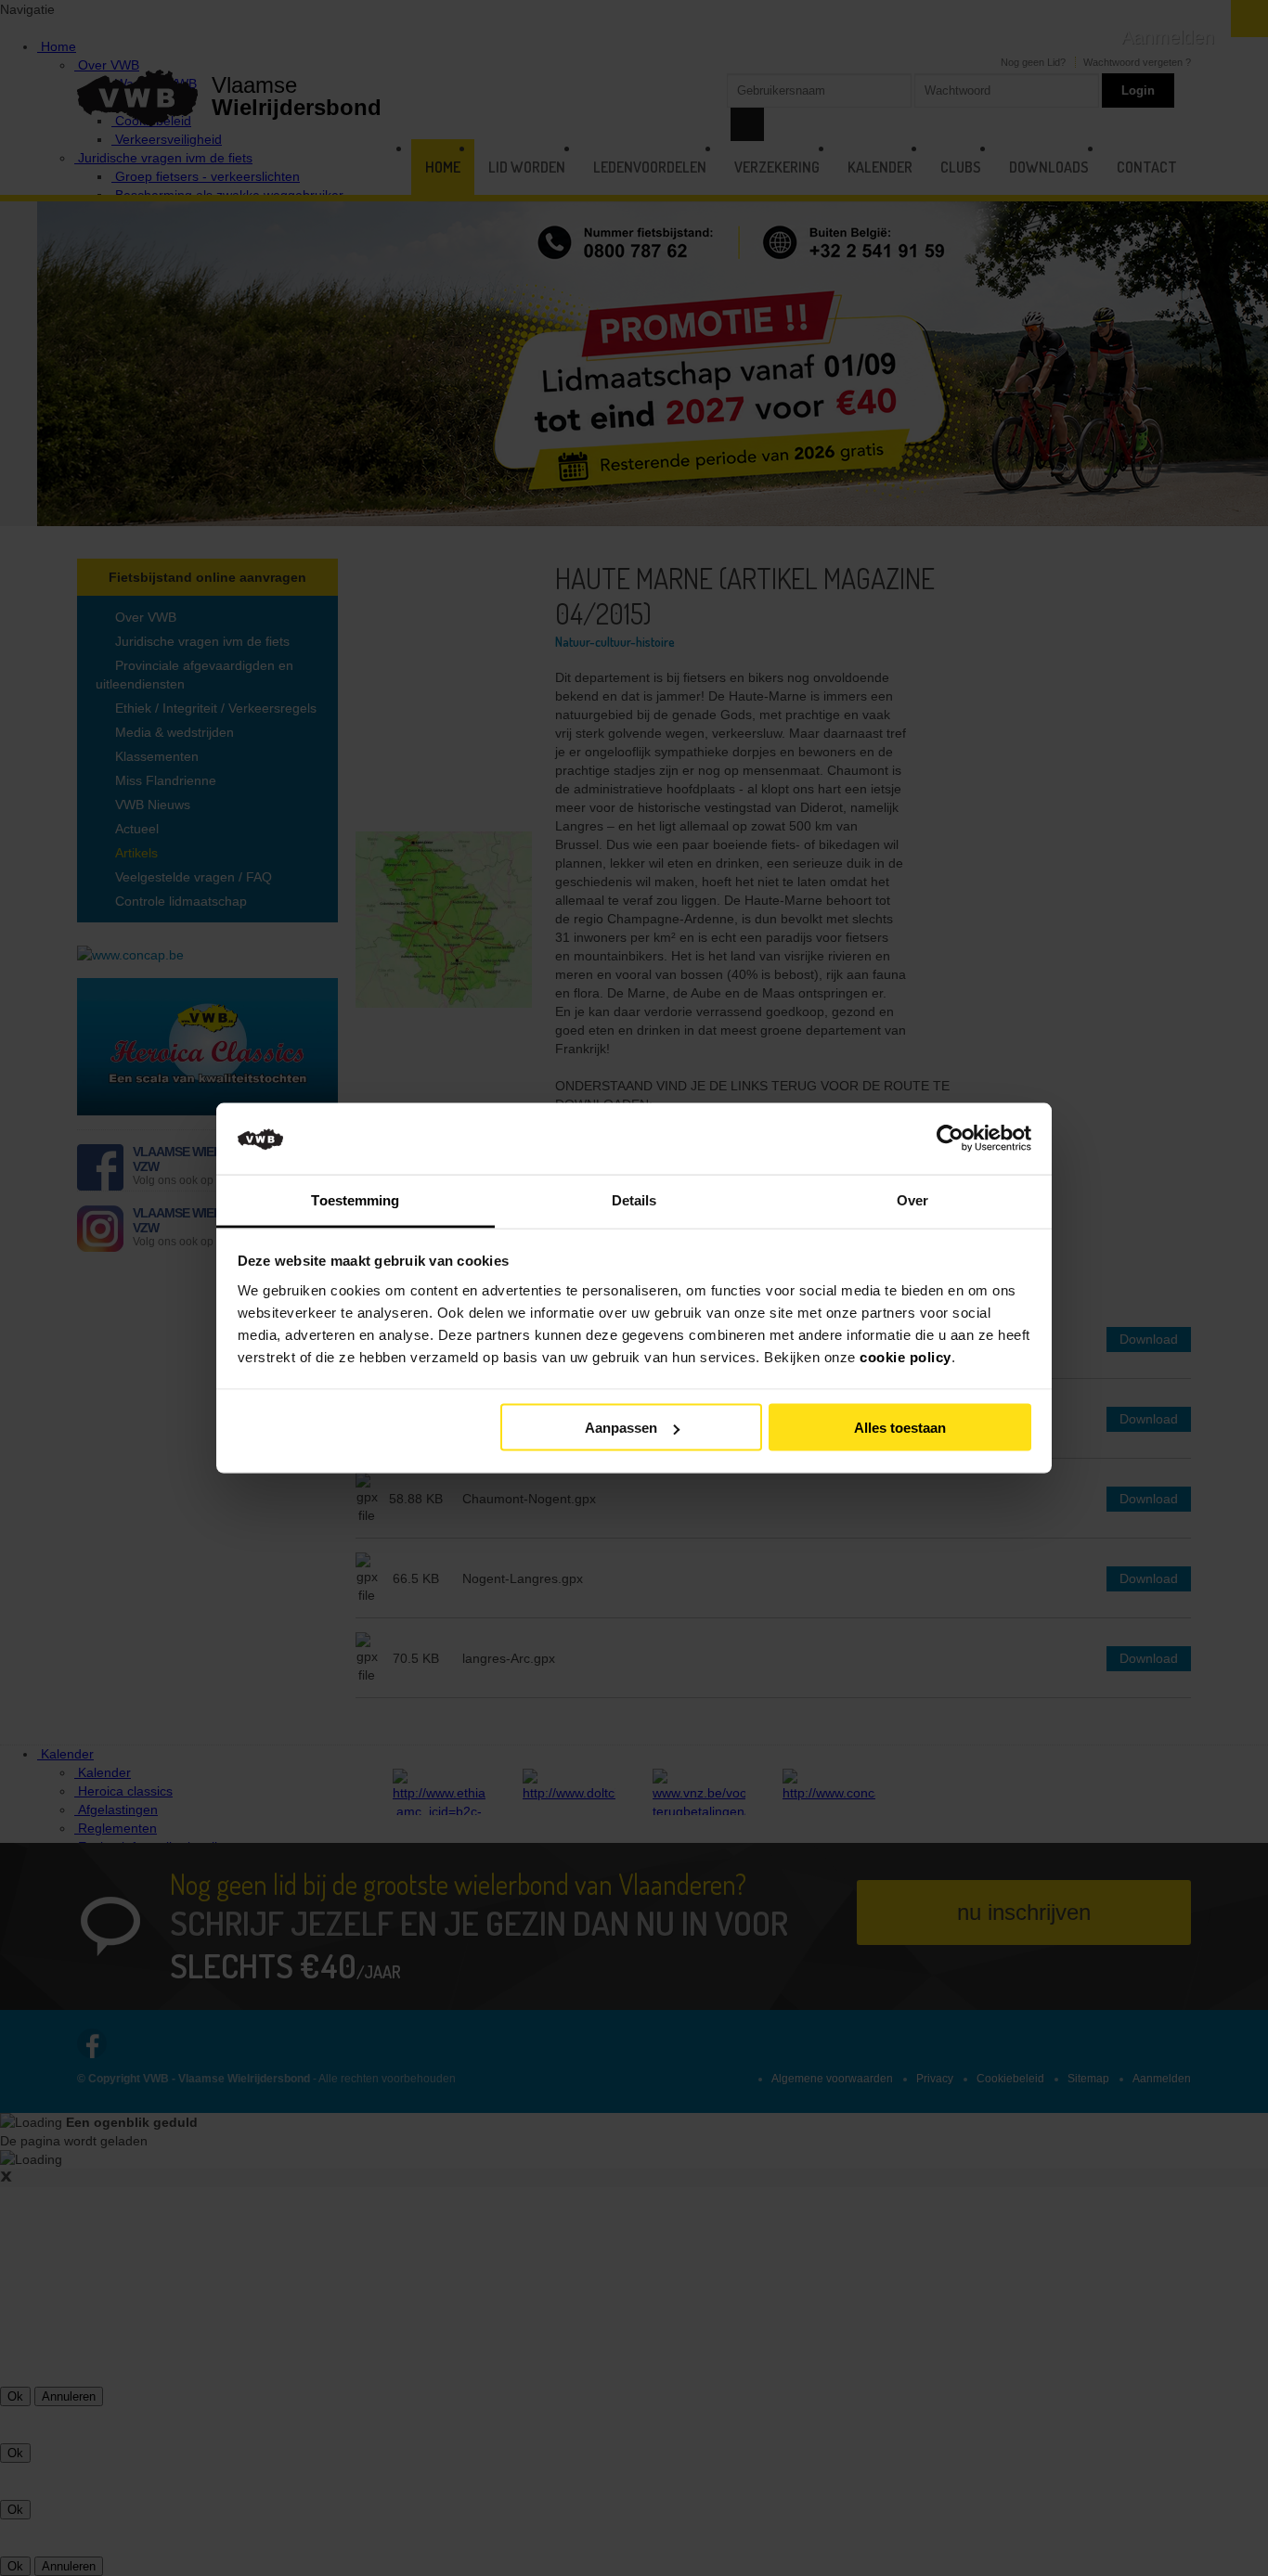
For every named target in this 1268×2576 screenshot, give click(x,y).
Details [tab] (634, 1199)
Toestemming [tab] (355, 1199)
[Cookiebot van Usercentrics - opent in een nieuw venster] (950, 1139)
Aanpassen (621, 1428)
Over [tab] (912, 1199)
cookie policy (906, 1356)
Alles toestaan (900, 1428)
